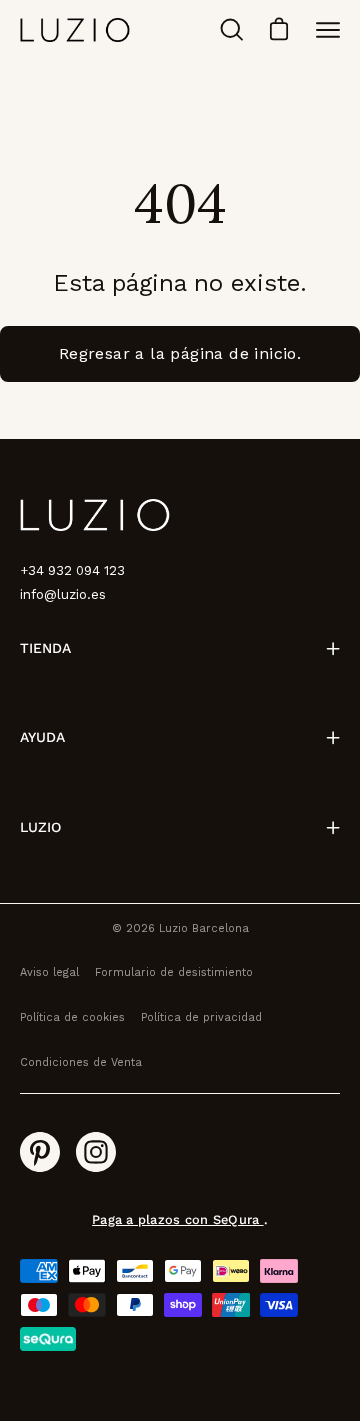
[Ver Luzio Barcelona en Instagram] (96, 1152)
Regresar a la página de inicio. (180, 353)
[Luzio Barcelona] (75, 29)
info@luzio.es (63, 594)
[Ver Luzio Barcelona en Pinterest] (40, 1152)
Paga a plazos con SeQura (177, 1219)
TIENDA (45, 648)
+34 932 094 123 (72, 570)
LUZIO (40, 827)
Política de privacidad (201, 1017)
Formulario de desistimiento (174, 972)
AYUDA (42, 737)
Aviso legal (49, 972)
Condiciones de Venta (81, 1062)
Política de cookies (72, 1017)
